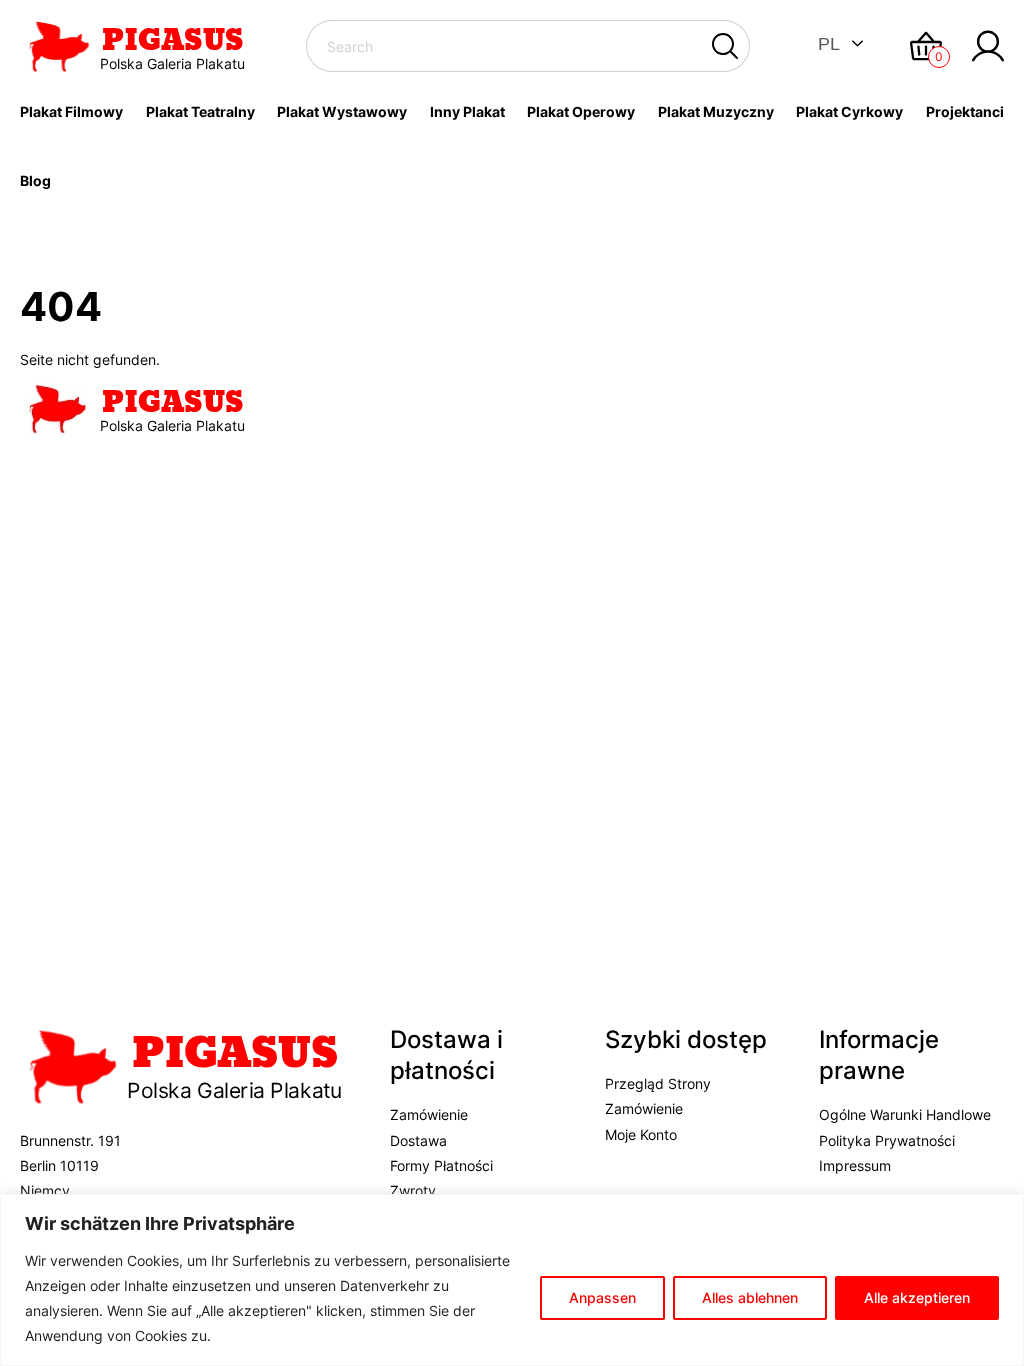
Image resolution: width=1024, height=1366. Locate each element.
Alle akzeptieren (917, 1297)
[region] (512, 1280)
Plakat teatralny (200, 111)
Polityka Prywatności (887, 1140)
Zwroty (413, 1190)
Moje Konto (641, 1134)
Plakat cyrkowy (849, 111)
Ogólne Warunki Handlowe (905, 1114)
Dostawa (418, 1140)
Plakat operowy (581, 111)
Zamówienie (429, 1114)
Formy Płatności (441, 1165)
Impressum (855, 1165)
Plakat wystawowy (342, 111)
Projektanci (965, 111)
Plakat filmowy (71, 111)
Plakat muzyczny (716, 111)
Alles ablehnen (750, 1297)
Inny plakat (467, 111)
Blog (35, 180)
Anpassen (602, 1297)
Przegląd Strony (658, 1083)
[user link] (988, 46)
